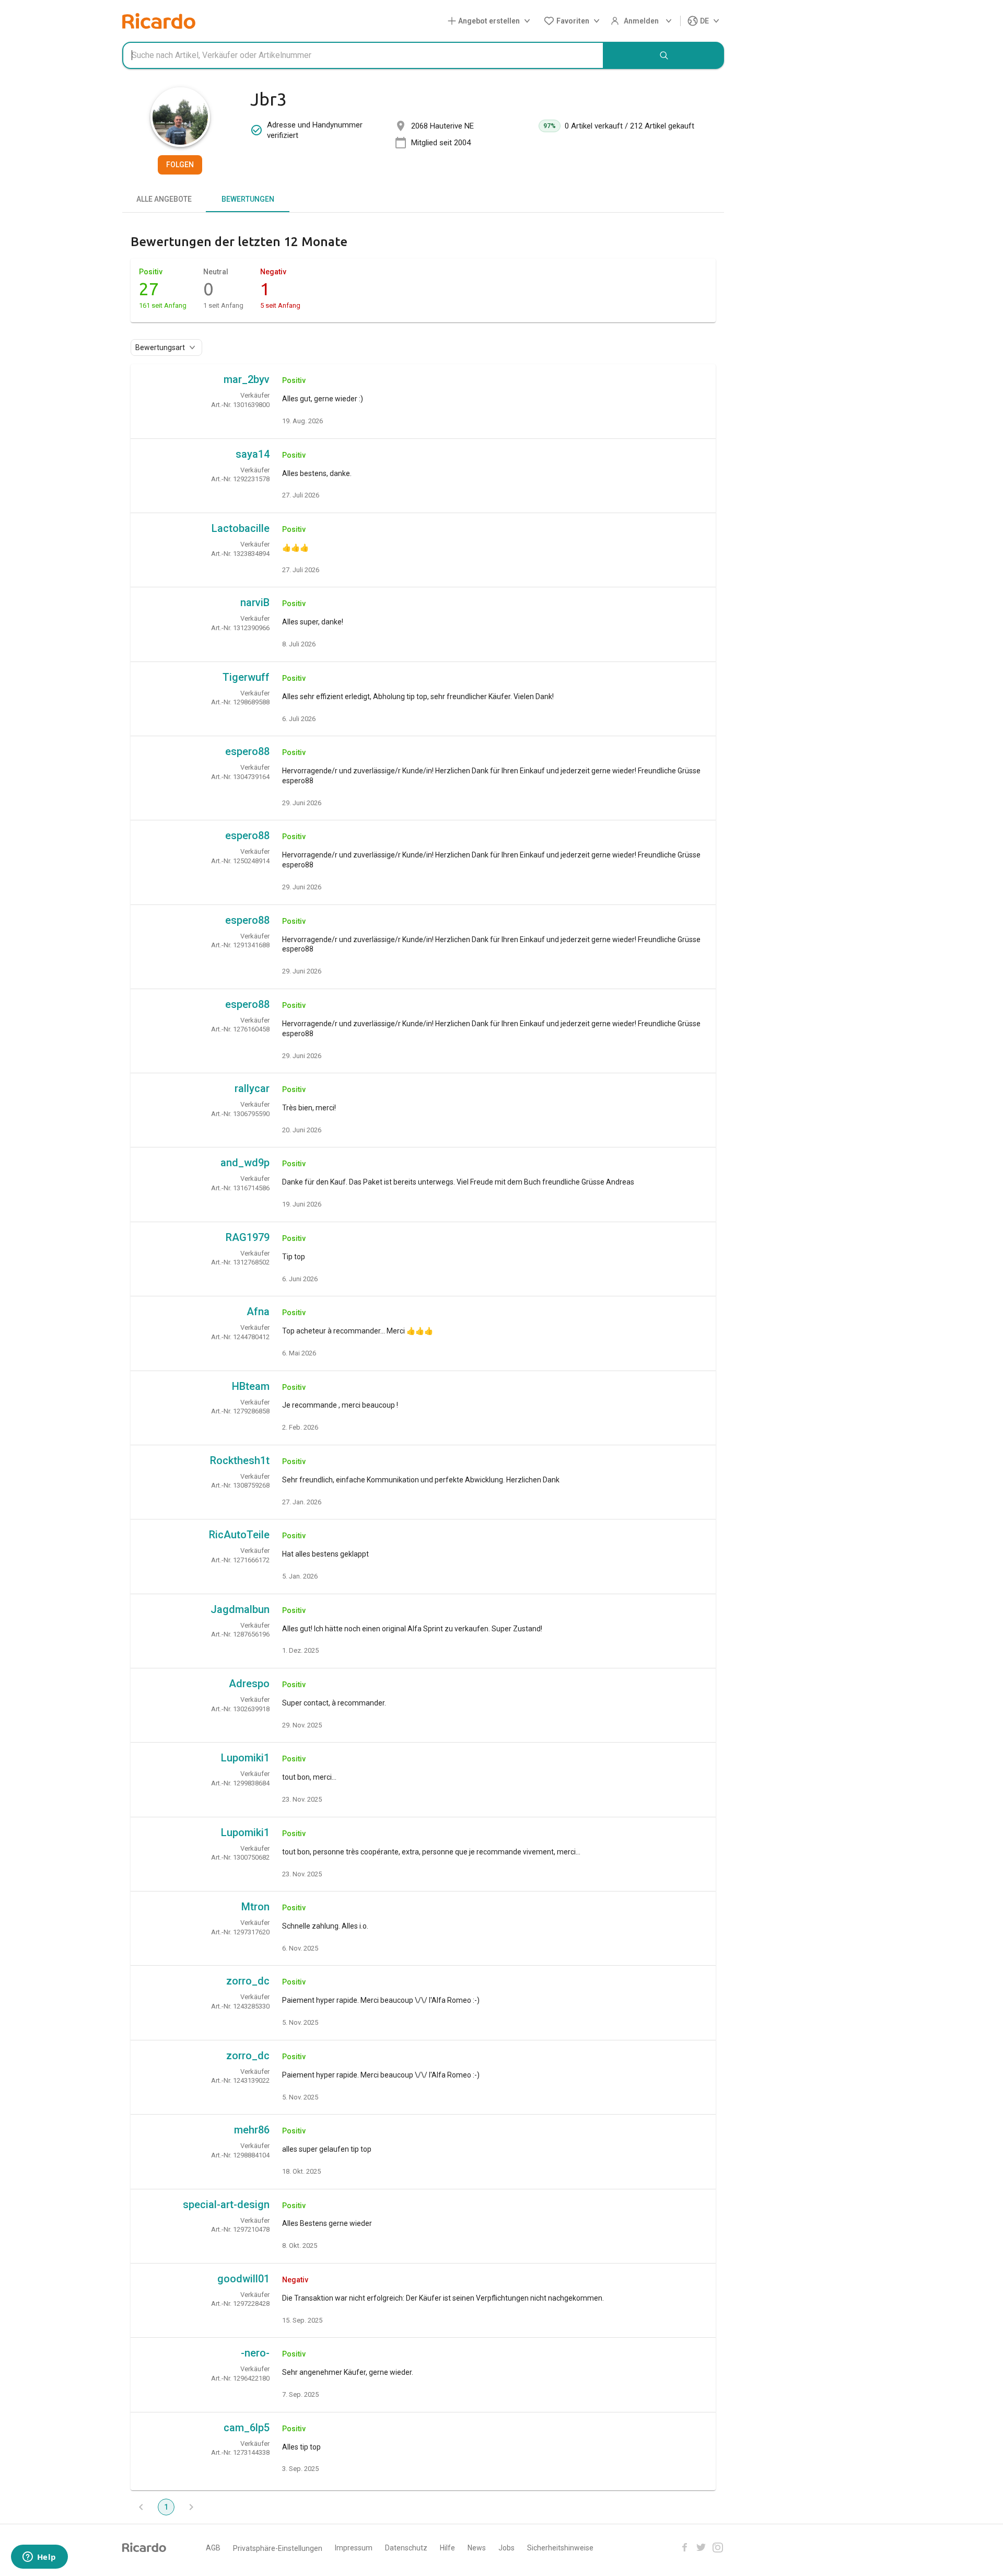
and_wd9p (245, 1163)
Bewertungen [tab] (248, 199)
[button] (491, 21)
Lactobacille (241, 528)
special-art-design (226, 2204)
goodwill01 (243, 2279)
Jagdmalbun (240, 1609)
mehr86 (252, 2130)
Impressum (354, 2548)
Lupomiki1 (245, 1758)
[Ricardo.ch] (159, 21)
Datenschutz (406, 2548)
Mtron (255, 1907)
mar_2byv (247, 379)
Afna (258, 1312)
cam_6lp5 (247, 2428)
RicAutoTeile (239, 1535)
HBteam (251, 1386)
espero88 (247, 751)
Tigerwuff (246, 677)
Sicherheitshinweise (560, 2548)
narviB (255, 602)
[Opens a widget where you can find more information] (39, 2558)
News (477, 2548)
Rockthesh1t (240, 1460)
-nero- (255, 2353)
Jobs (506, 2548)
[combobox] (363, 55)
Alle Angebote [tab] (164, 199)
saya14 (253, 454)
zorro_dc (248, 1981)
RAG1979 (248, 1237)
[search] (664, 55)
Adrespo (249, 1684)
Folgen (180, 165)
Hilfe (447, 2548)
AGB (213, 2548)
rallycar (252, 1088)
